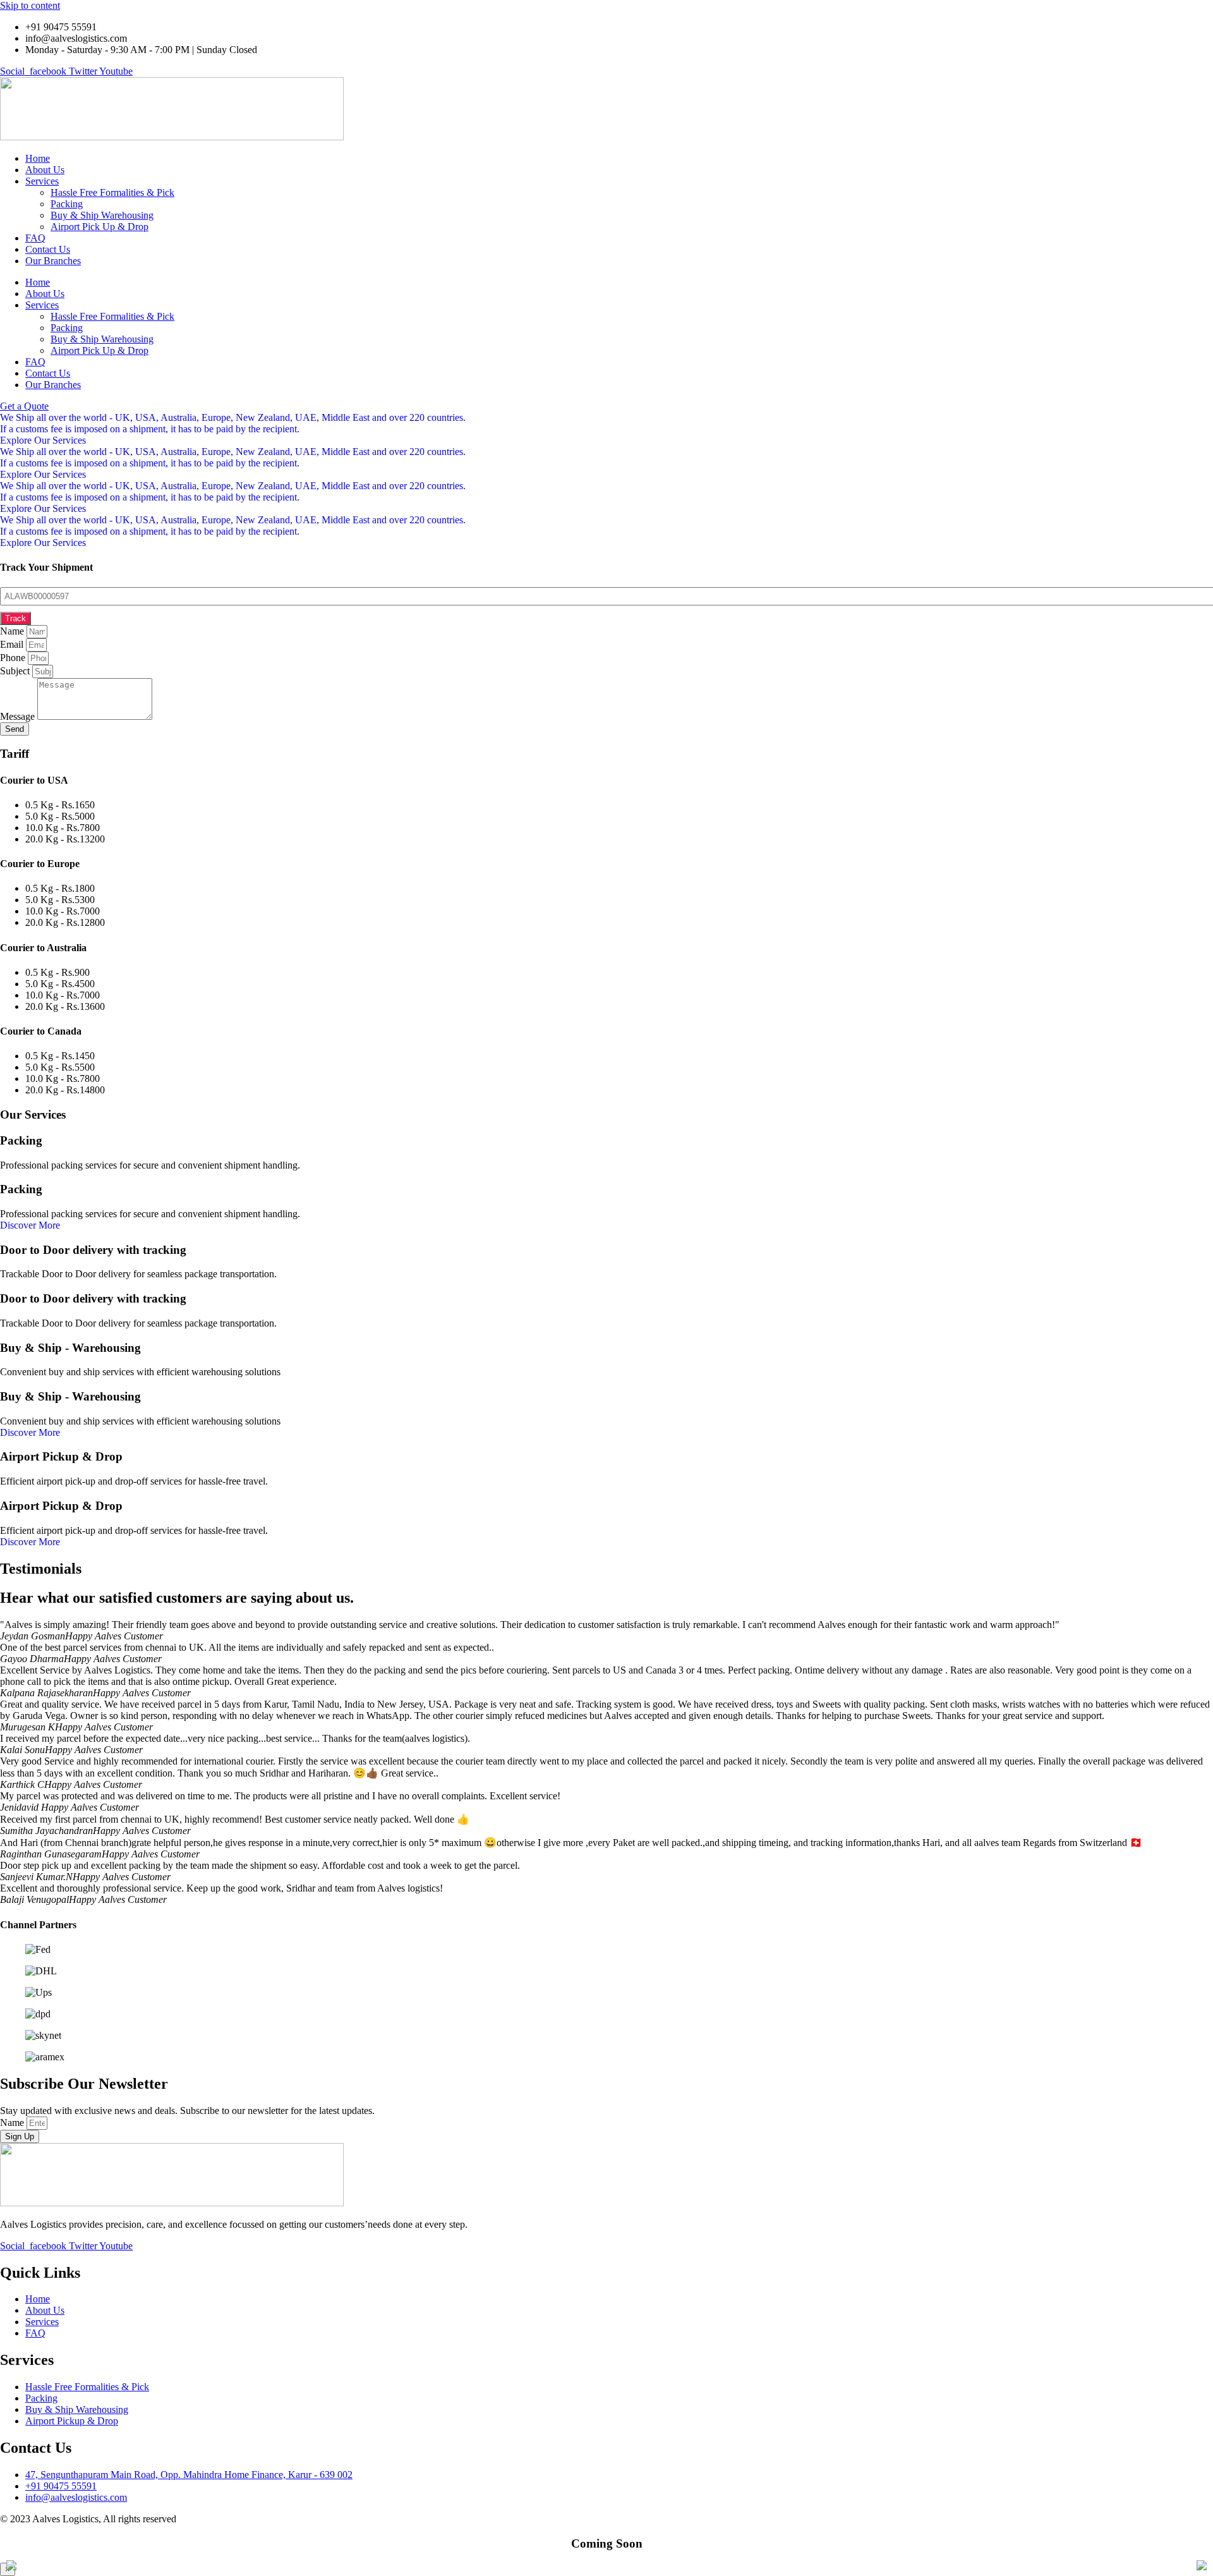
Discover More (30, 1225)
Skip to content (30, 5)
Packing (67, 204)
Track (15, 618)
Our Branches (53, 261)
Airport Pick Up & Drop (100, 227)
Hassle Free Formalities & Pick (112, 192)
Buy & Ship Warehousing (102, 215)
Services (42, 181)
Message (19, 716)
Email (13, 644)
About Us (45, 170)
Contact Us (48, 249)
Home (38, 158)
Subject (16, 671)
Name (13, 631)
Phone (14, 658)
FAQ (35, 238)
